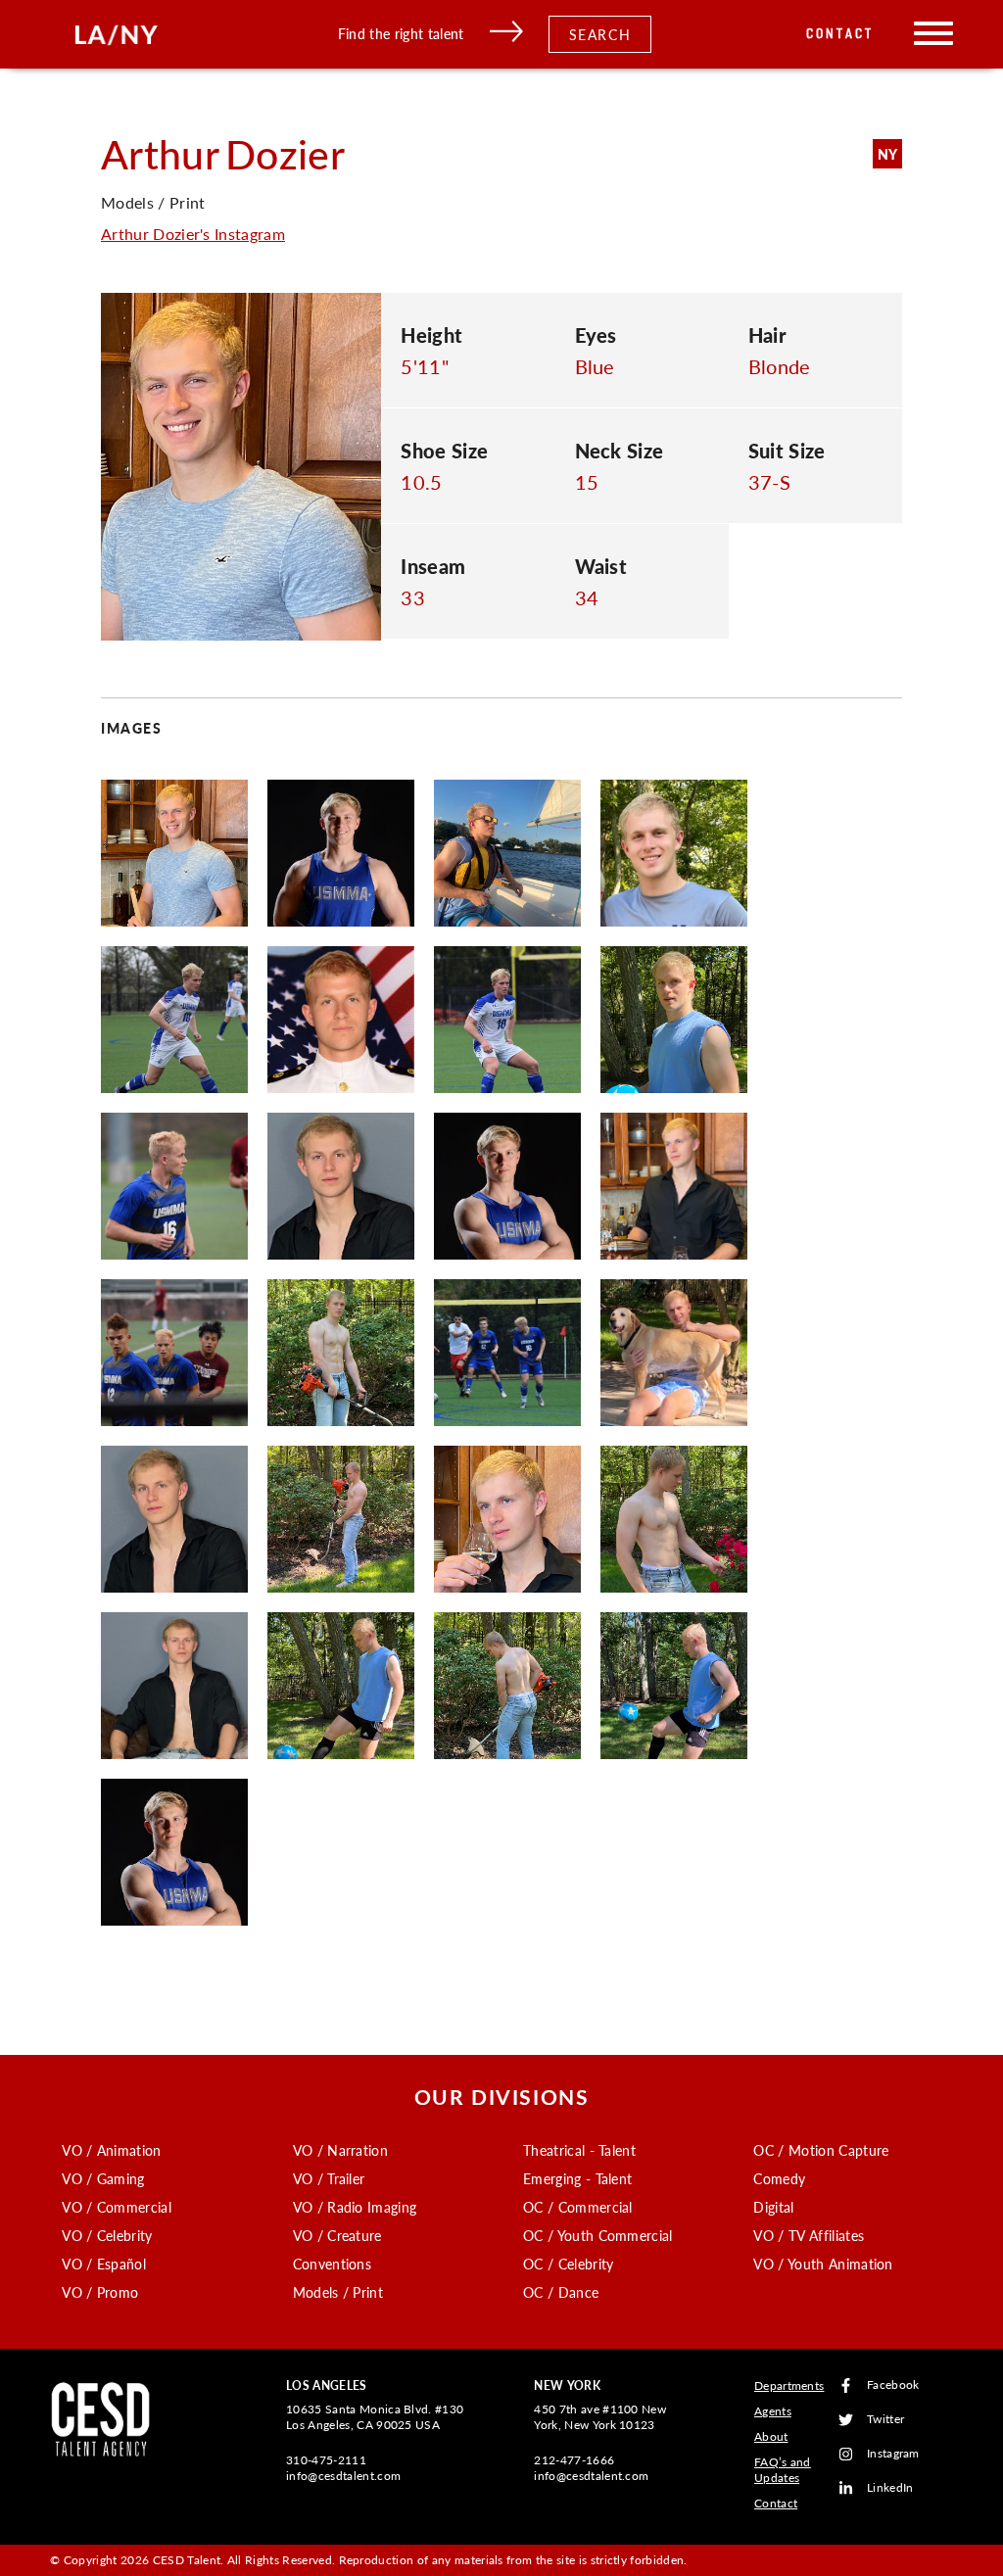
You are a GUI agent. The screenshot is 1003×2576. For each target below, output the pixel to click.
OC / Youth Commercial (598, 2235)
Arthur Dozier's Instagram (193, 234)
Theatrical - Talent (579, 2150)
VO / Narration (340, 2150)
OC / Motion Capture (821, 2150)
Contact (840, 34)
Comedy (779, 2178)
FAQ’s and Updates (783, 2470)
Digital (773, 2207)
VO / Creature (337, 2235)
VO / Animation (111, 2150)
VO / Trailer (329, 2178)
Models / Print (338, 2292)
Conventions (333, 2264)
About (771, 2436)
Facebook (893, 2385)
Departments (789, 2385)
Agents (773, 2411)
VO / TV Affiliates (809, 2235)
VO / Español (104, 2264)
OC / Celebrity (568, 2264)
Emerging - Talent (577, 2178)
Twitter (885, 2420)
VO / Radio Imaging (355, 2207)
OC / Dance (561, 2292)
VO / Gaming (103, 2178)
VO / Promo (100, 2292)
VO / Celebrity (107, 2235)
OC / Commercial (578, 2207)
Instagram (893, 2454)
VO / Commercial (117, 2207)
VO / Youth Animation (823, 2264)
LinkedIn (890, 2488)
